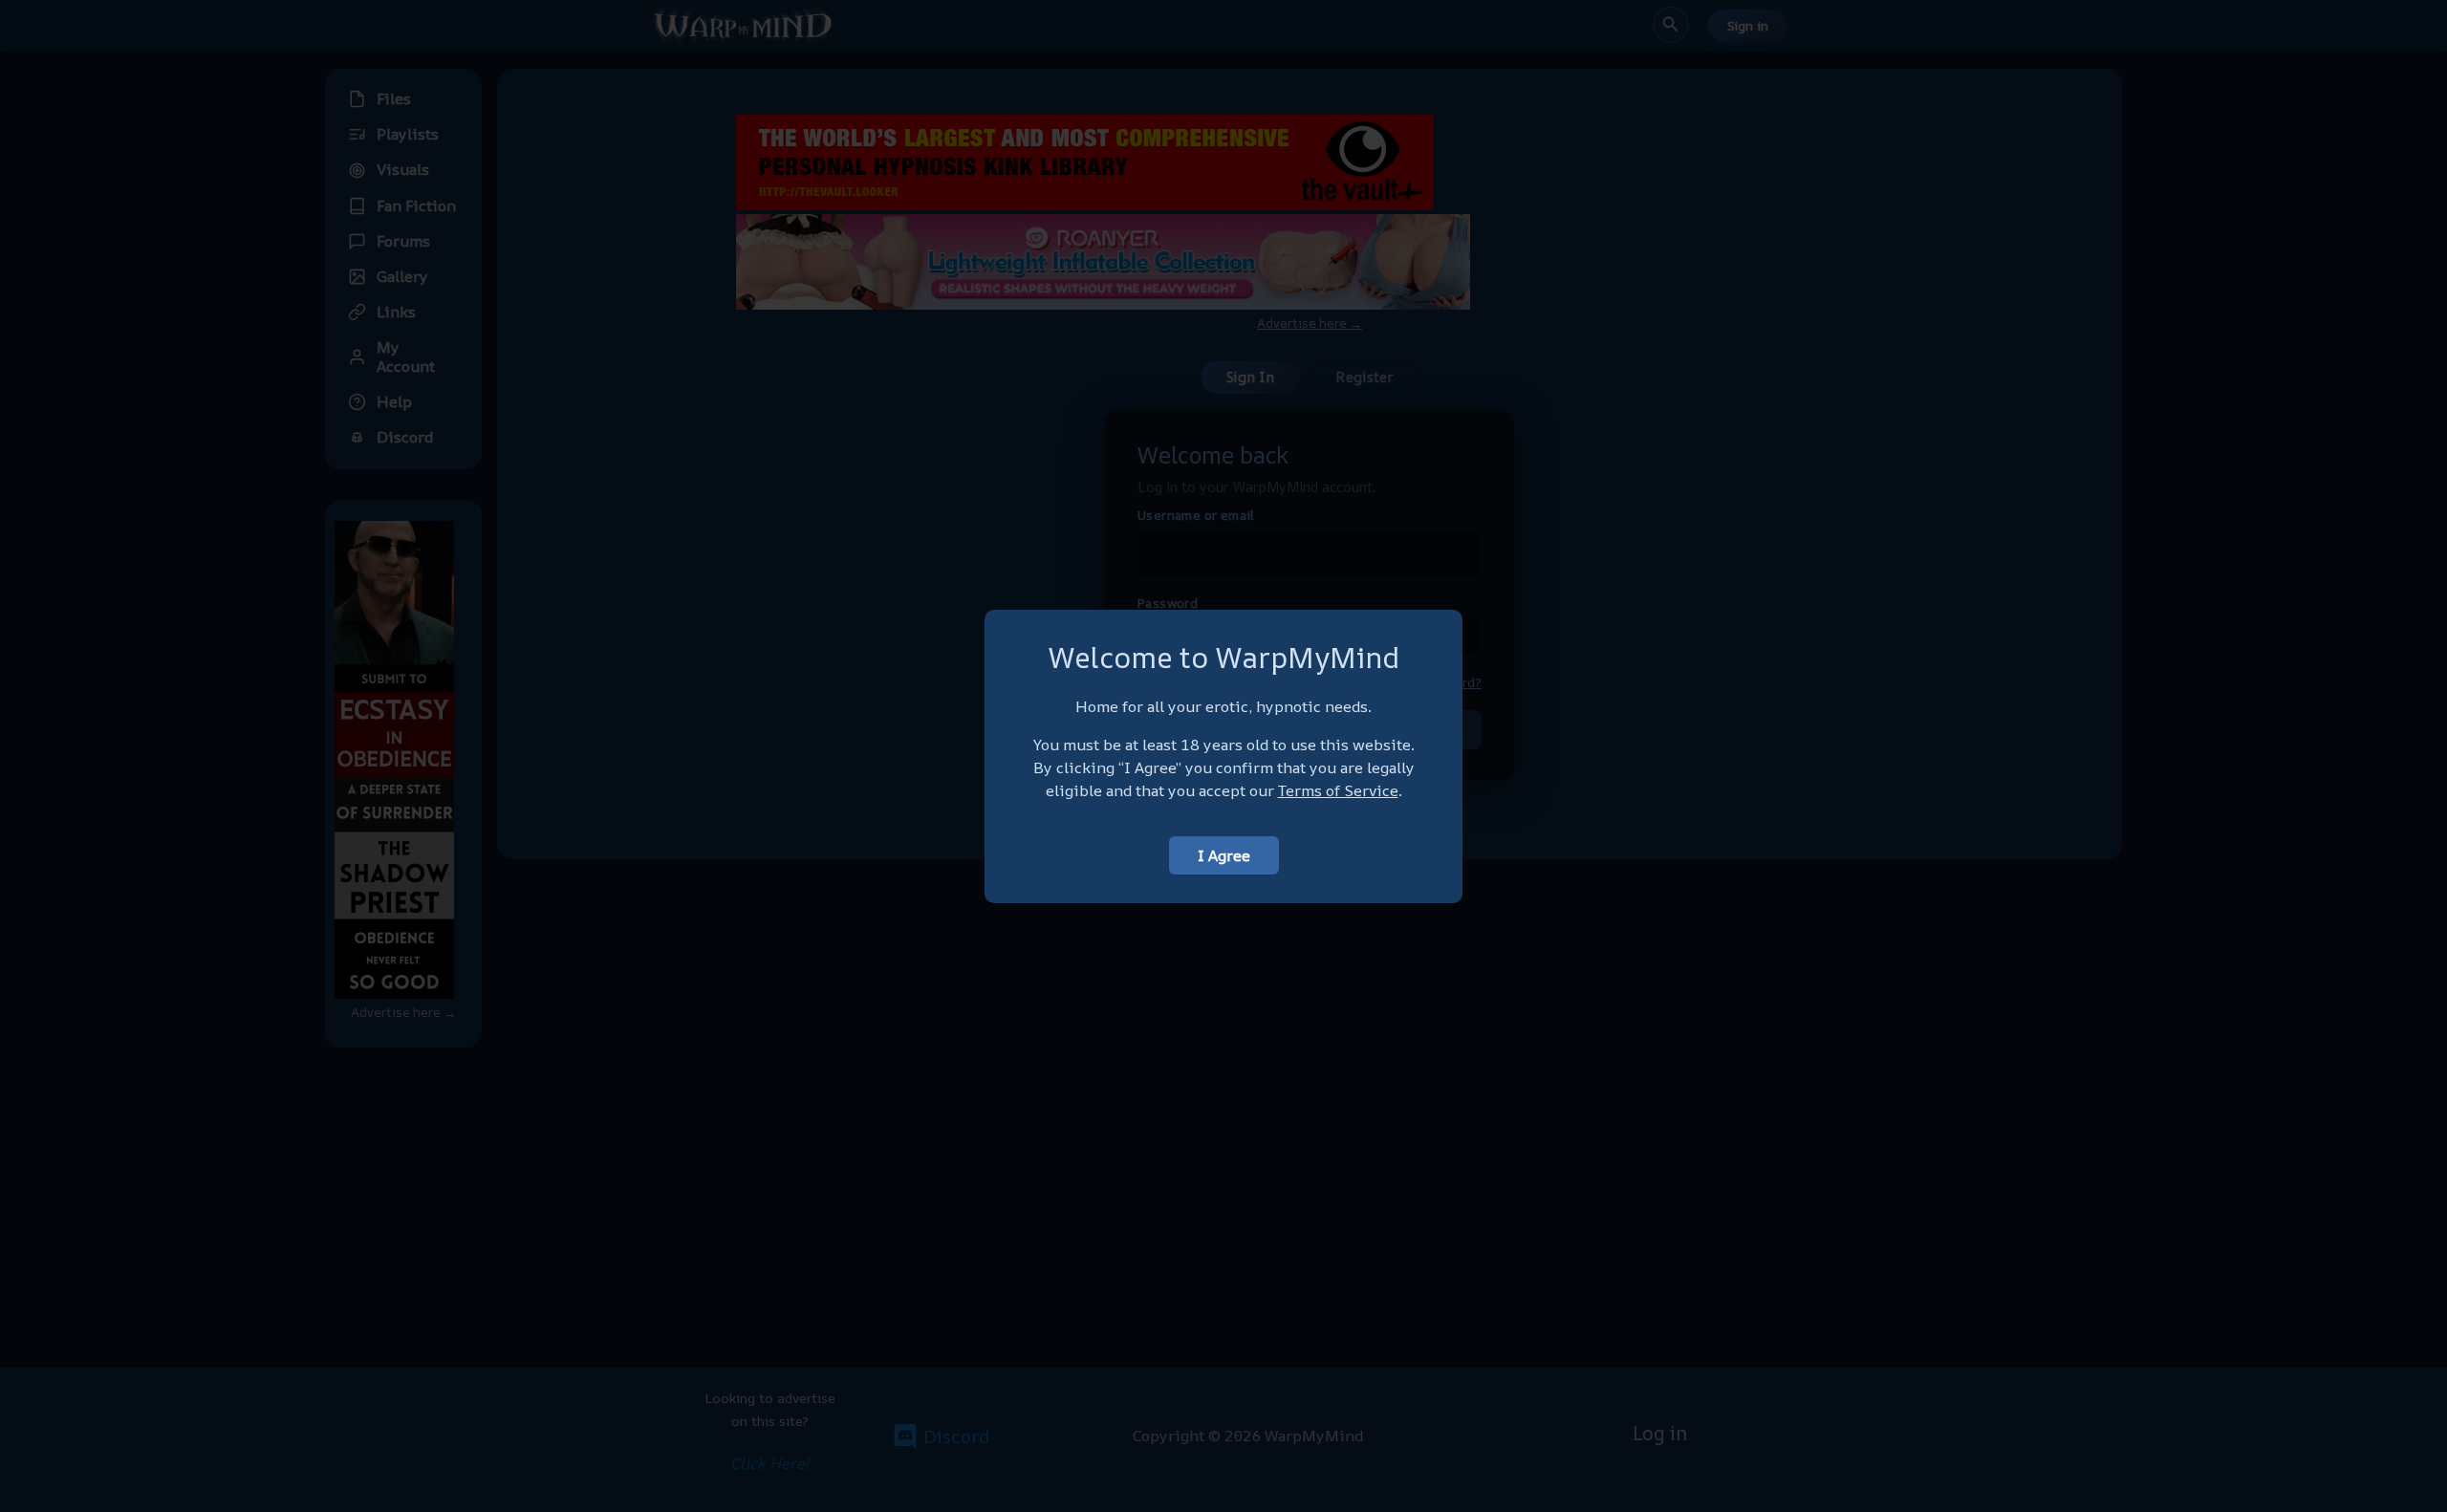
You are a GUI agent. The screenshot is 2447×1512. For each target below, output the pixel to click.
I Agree (1224, 855)
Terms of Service (1338, 790)
